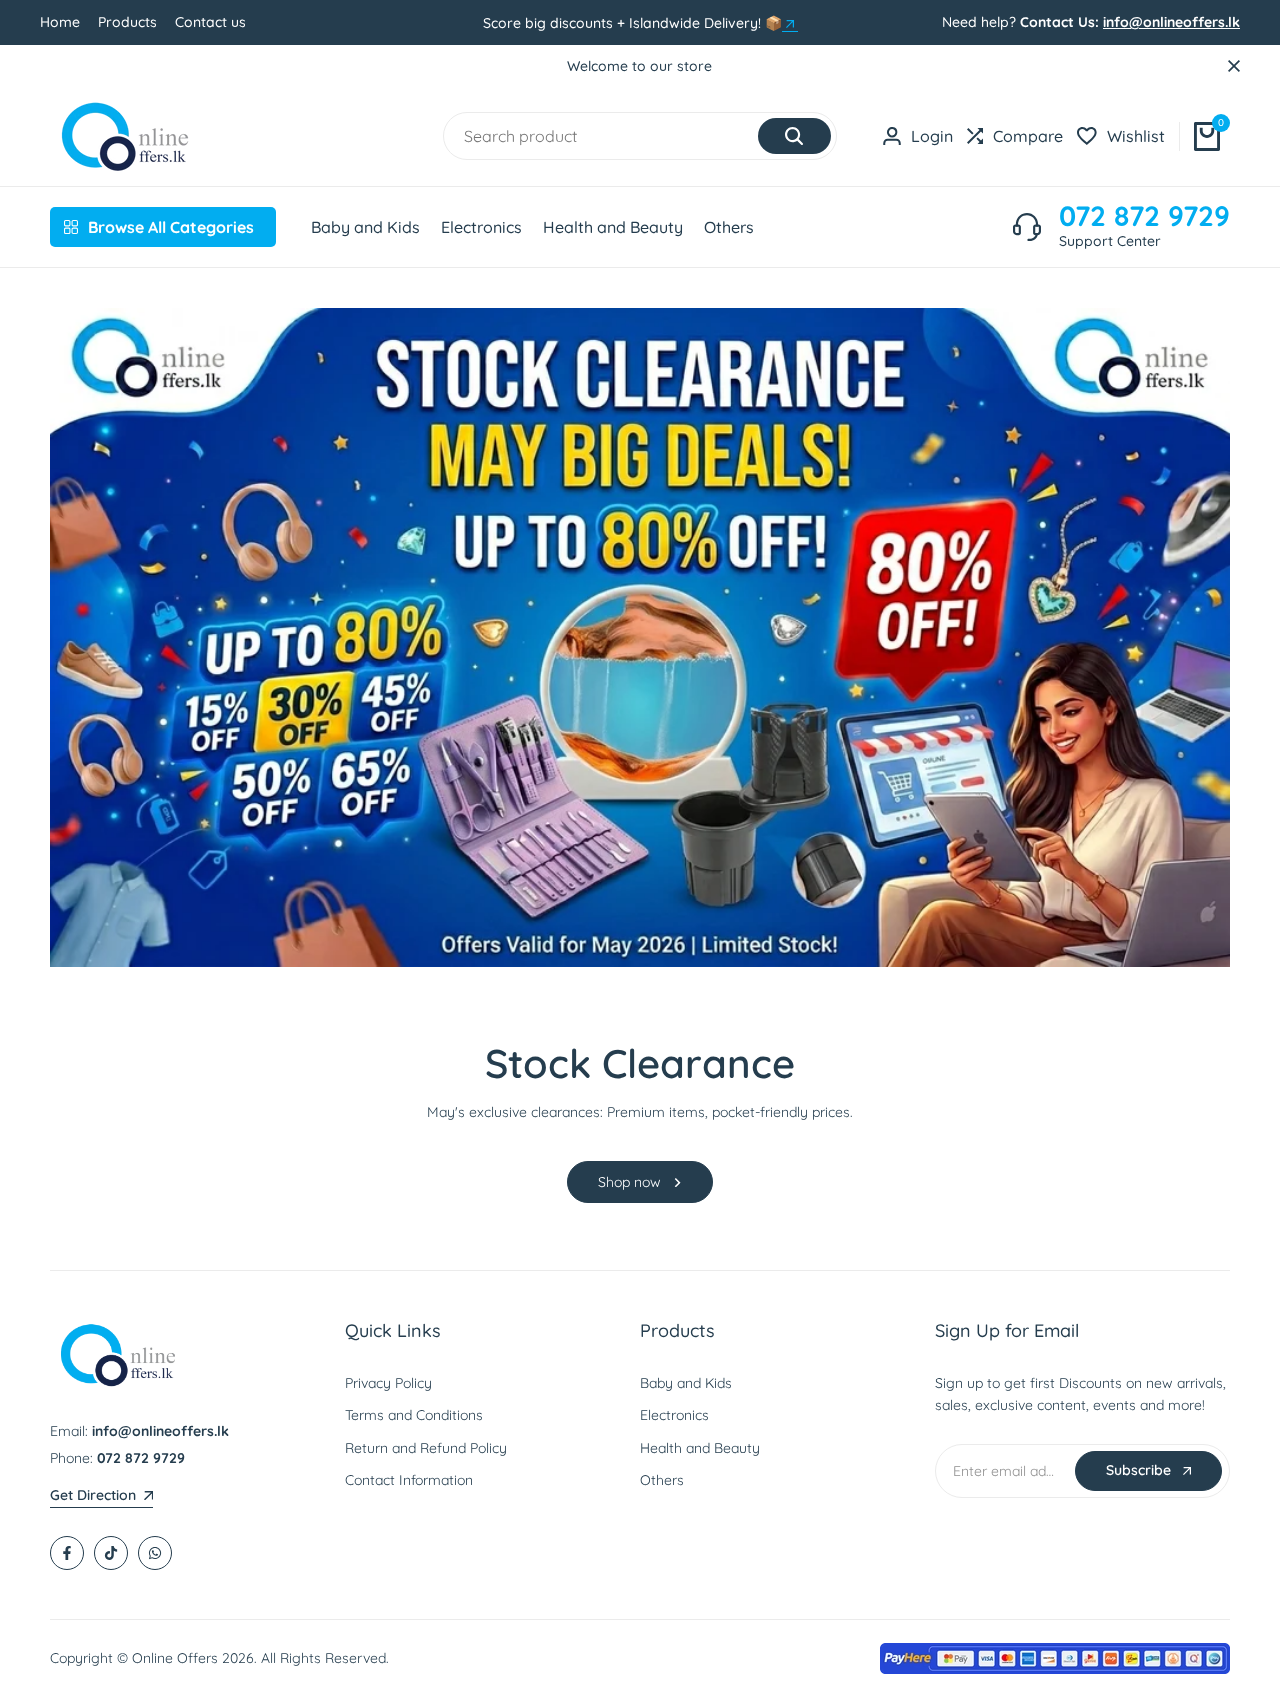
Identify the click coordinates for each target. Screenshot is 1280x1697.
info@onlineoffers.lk (1171, 22)
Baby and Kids (686, 1383)
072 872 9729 (1144, 216)
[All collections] (790, 24)
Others (662, 1480)
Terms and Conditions (414, 1415)
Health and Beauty (700, 1448)
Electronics (674, 1415)
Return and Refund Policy (426, 1448)
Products (127, 22)
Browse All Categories (171, 227)
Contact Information (409, 1480)
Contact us (210, 22)
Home (60, 22)
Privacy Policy (388, 1383)
